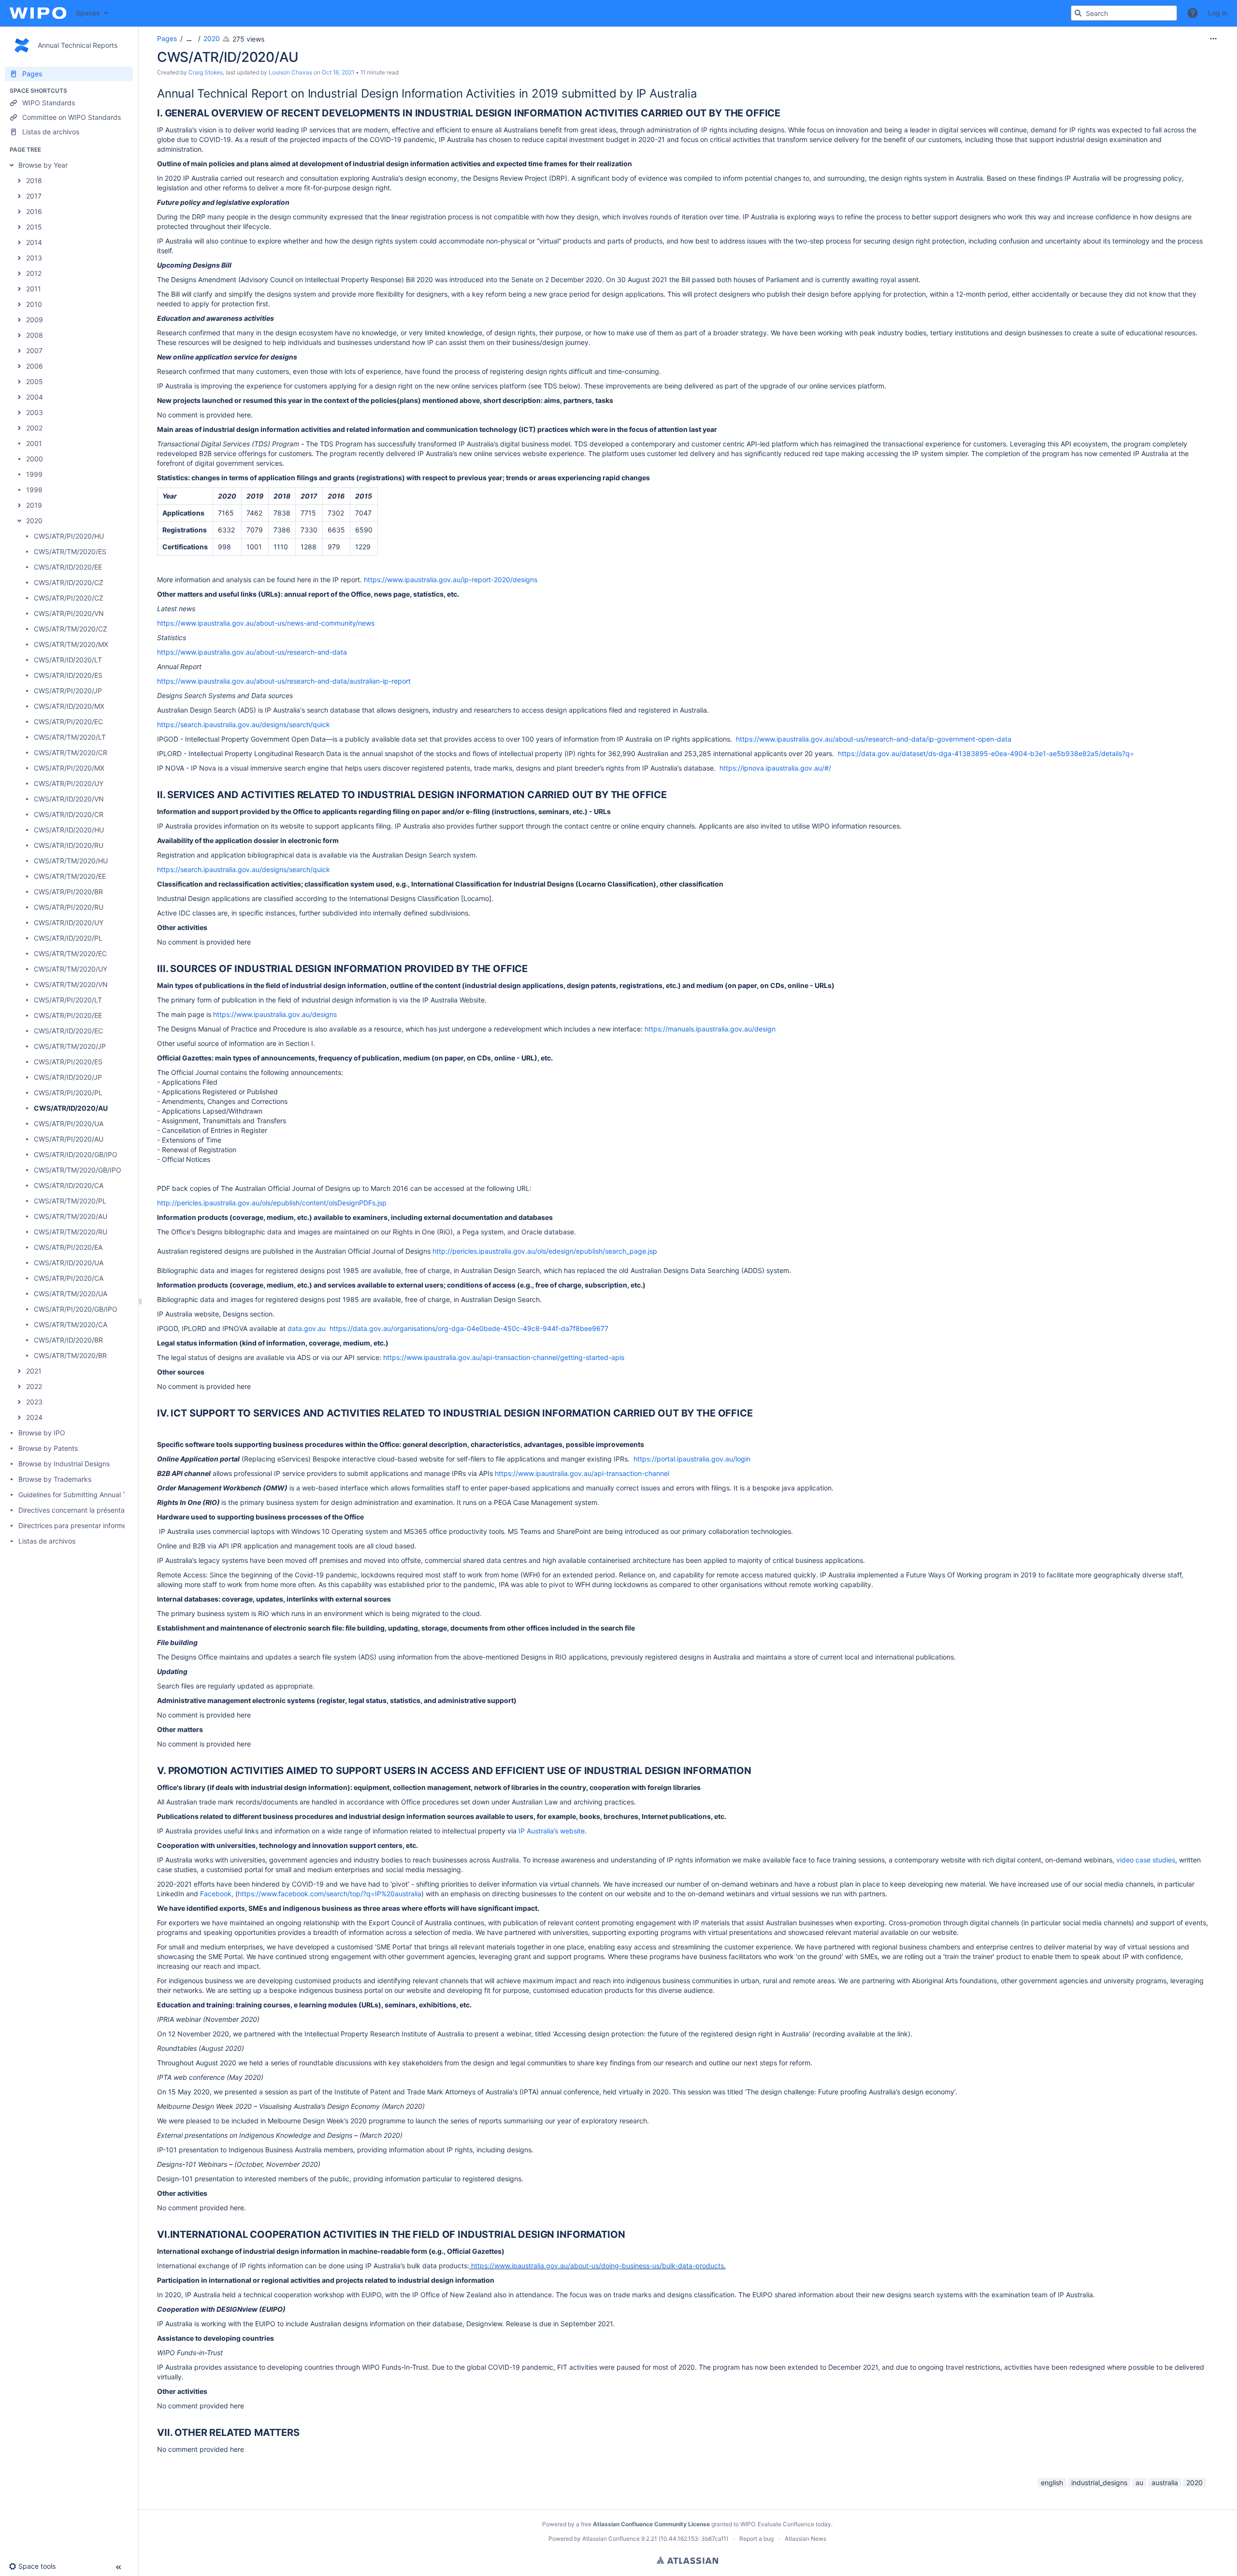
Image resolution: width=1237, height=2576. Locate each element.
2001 (34, 443)
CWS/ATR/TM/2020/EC (70, 953)
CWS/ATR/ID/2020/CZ (69, 582)
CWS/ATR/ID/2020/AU (71, 1108)
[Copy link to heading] (700, 95)
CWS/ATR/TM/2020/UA (71, 1294)
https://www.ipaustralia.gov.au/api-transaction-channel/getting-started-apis (504, 1357)
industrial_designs (1099, 2483)
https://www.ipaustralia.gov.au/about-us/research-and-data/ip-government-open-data (874, 739)
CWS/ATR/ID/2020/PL (68, 938)
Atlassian (687, 2560)
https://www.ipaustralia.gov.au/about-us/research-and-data (252, 652)
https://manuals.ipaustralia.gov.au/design (710, 1029)
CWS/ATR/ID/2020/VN (69, 799)
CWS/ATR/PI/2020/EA (68, 1247)
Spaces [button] (88, 13)
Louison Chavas (290, 72)
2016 (34, 211)
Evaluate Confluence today (794, 2524)
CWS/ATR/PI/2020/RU (69, 907)
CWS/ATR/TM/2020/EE (70, 876)
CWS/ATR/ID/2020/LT (68, 660)
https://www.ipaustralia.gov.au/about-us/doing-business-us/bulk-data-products (597, 2266)
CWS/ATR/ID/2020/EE (68, 567)
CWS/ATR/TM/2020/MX (71, 644)
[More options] (1213, 39)
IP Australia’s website (552, 1831)
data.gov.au (307, 1328)
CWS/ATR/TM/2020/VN (71, 984)
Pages (167, 38)
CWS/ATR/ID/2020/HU (69, 830)
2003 (35, 412)
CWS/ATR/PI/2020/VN (69, 613)
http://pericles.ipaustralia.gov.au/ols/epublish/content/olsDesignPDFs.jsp (272, 1203)
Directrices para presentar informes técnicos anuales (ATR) (111, 1525)
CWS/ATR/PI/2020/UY (69, 783)
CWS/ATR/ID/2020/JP (68, 1077)
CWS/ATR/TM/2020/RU (71, 1232)
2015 (34, 227)
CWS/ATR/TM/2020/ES (70, 551)
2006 (35, 366)
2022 (34, 1386)
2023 (34, 1402)
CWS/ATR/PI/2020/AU (69, 1139)
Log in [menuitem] (1218, 13)
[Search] (1078, 13)
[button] (1193, 13)
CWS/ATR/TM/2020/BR (70, 1355)
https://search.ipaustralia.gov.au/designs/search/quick (244, 724)
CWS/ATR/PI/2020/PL (68, 1093)
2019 (34, 505)
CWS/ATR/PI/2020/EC (68, 722)
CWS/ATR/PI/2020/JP (68, 691)
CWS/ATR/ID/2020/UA (69, 1263)
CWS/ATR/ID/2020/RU (69, 845)
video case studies (1146, 1860)
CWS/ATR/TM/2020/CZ (71, 629)
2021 (34, 1371)
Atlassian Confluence (611, 2539)
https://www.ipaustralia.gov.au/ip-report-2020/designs (451, 580)
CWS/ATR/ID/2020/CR (69, 814)
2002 (34, 428)
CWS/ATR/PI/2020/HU (69, 536)
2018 (34, 180)
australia (1165, 2483)
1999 (34, 474)
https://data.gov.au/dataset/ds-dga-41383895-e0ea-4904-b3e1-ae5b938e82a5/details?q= (986, 753)
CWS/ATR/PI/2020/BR (68, 892)
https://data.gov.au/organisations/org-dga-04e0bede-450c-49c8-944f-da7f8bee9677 (469, 1328)
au (1139, 2483)
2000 (35, 459)
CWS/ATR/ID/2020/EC (68, 1031)
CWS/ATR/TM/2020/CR (71, 752)
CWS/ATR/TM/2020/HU (71, 861)
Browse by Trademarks (55, 1479)
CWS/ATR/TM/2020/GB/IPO (78, 1170)
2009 (35, 320)
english (1052, 2483)
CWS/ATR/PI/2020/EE (68, 1015)
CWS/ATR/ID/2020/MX (69, 706)
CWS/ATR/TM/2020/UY (71, 969)
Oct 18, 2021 (338, 72)
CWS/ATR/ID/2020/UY (69, 923)
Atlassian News (805, 2539)
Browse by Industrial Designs (64, 1464)
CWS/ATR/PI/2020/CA (69, 1278)
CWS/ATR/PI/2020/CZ (69, 598)
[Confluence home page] (38, 13)
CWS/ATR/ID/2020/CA (69, 1185)
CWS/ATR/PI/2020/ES (68, 1062)
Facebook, (217, 1894)
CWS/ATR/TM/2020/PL (70, 1201)
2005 (35, 381)
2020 (34, 521)
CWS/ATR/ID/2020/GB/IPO (76, 1154)
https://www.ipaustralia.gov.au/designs (275, 1014)
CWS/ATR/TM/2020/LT (70, 737)
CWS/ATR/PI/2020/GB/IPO (76, 1309)
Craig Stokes (206, 72)
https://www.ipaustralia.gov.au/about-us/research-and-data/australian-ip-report (284, 681)
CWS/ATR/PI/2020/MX (69, 768)
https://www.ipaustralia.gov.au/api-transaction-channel (582, 1473)
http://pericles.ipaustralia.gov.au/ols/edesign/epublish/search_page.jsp (545, 1251)
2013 (34, 258)
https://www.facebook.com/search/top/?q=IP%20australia (330, 1894)
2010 (34, 304)
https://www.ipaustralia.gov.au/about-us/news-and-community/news (266, 623)
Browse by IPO (42, 1433)
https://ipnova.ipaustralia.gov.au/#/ (775, 768)
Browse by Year (43, 165)
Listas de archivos (47, 1541)
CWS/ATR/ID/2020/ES (68, 675)
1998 (34, 490)
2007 (34, 351)
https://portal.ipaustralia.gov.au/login (692, 1459)
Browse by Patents (48, 1448)
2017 (34, 196)
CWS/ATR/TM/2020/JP (70, 1046)
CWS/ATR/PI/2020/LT (68, 1000)
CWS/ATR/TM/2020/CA (71, 1324)
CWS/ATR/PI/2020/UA (69, 1123)
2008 (35, 335)
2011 (34, 289)
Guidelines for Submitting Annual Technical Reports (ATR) (108, 1495)
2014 (34, 242)
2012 (34, 273)
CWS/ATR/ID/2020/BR (68, 1340)
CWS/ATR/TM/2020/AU (71, 1216)
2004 (35, 397)
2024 (34, 1417)
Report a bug (756, 2539)
